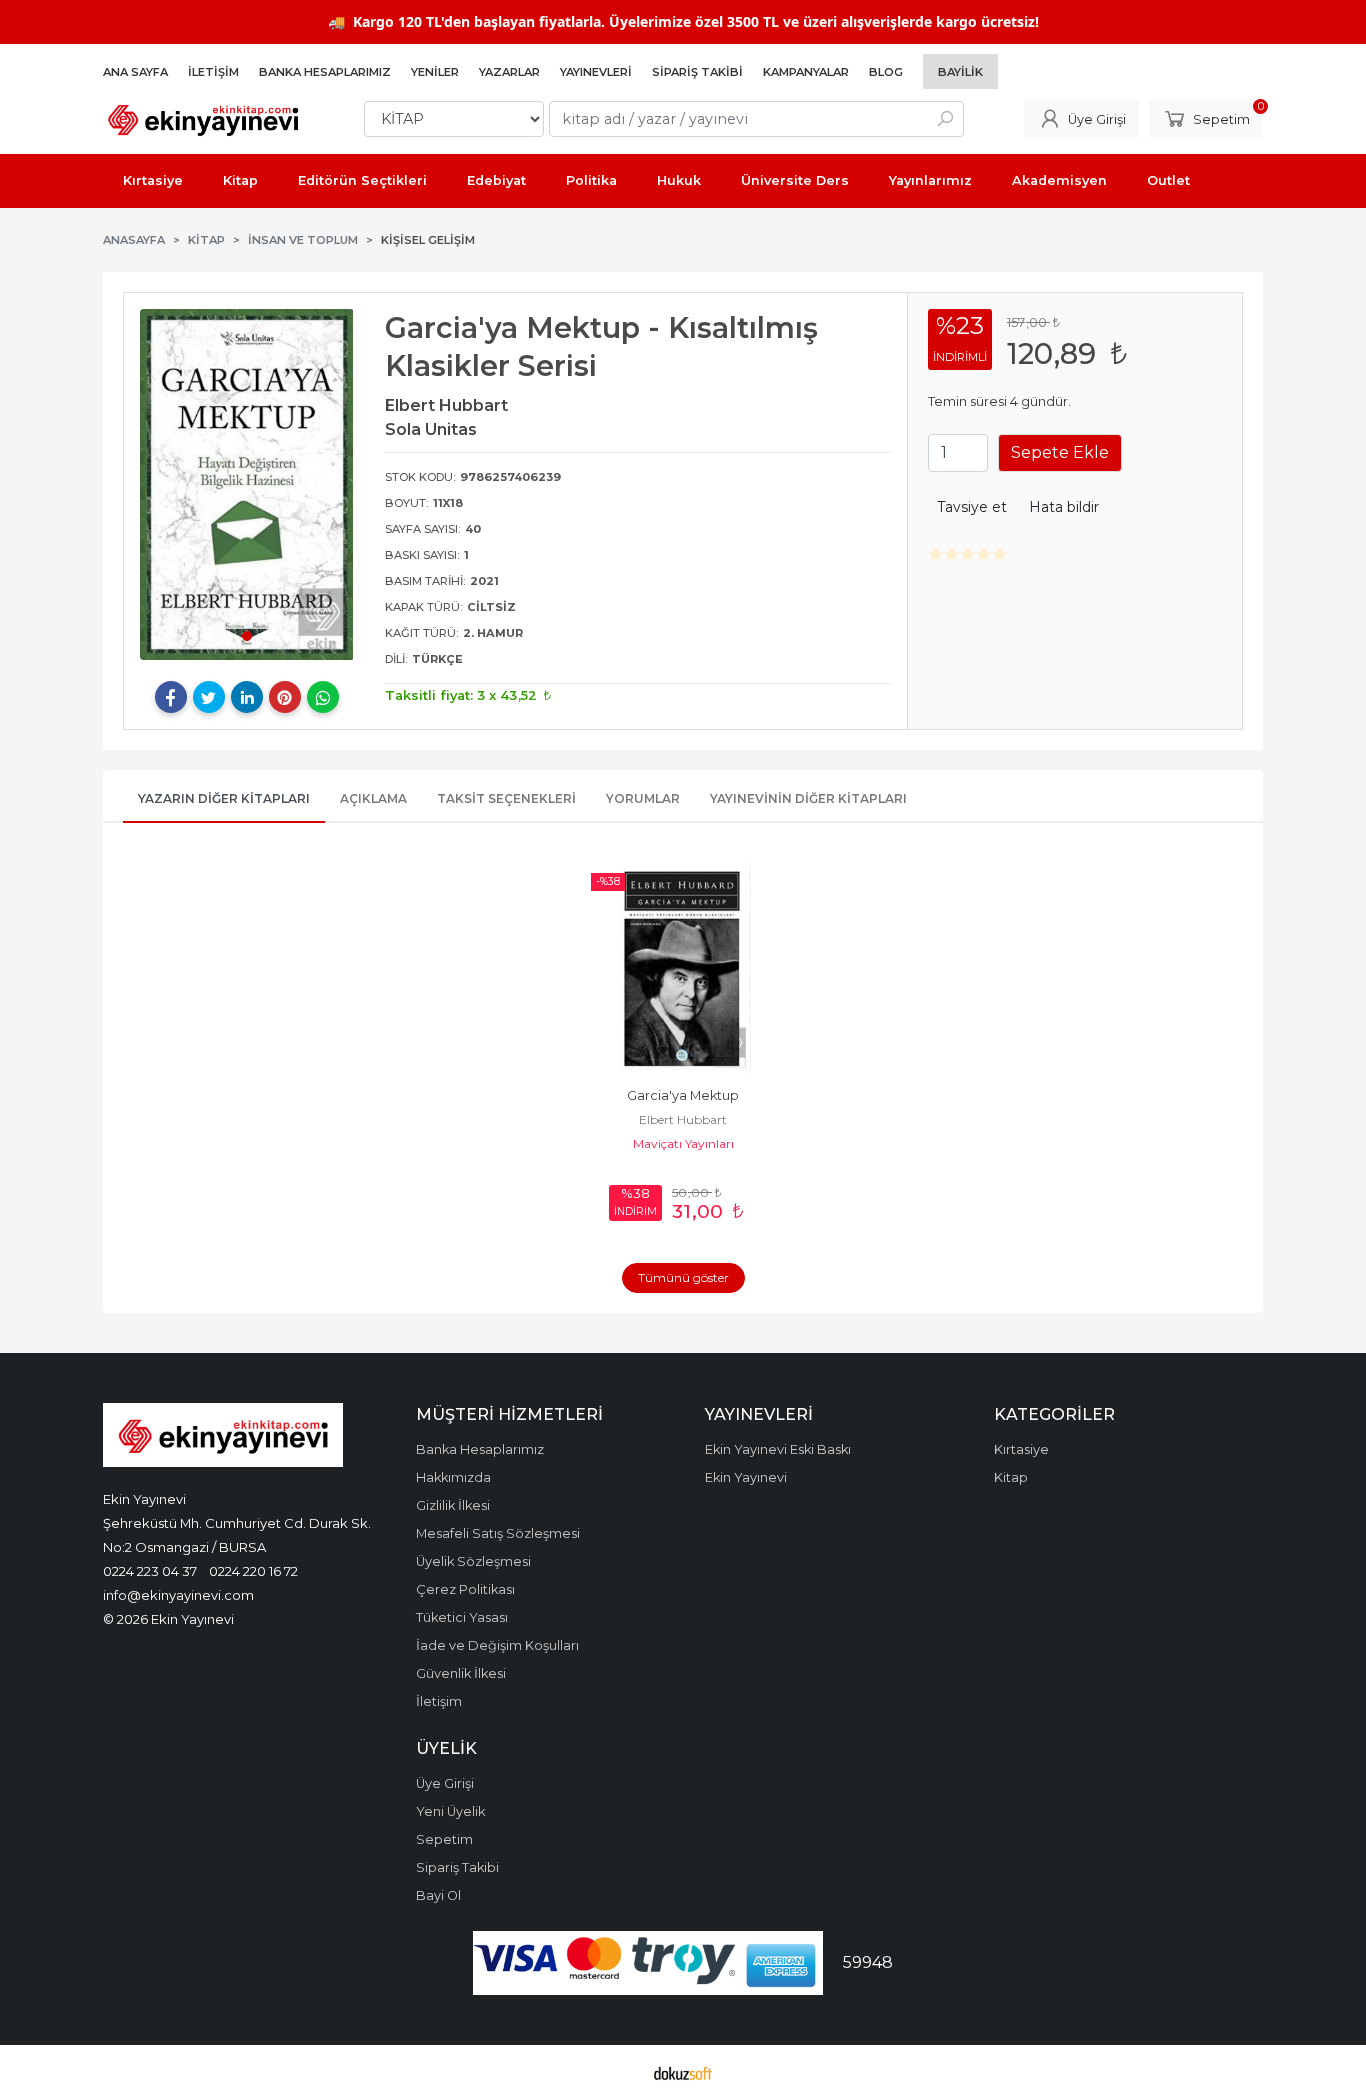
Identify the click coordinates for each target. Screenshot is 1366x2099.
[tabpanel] (247, 484)
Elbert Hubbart (683, 1119)
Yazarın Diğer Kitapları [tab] (224, 798)
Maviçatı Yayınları (683, 1143)
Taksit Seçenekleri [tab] (506, 798)
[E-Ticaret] (683, 2072)
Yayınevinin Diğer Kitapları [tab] (808, 798)
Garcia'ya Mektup (683, 1095)
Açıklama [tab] (373, 798)
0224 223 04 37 (150, 1571)
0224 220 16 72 (253, 1571)
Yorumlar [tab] (643, 798)
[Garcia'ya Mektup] (683, 968)
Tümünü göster (683, 1277)
